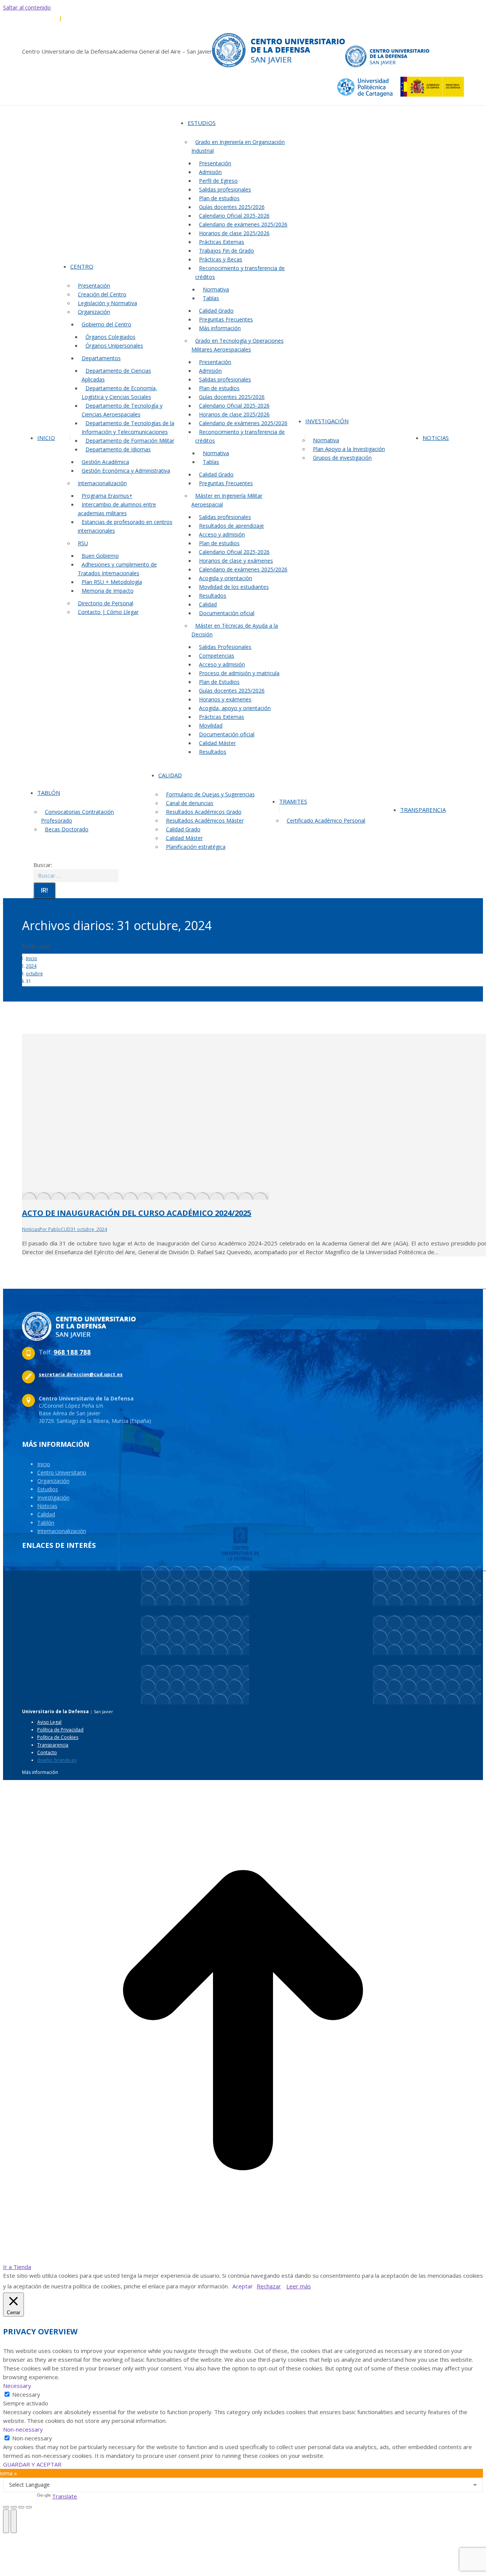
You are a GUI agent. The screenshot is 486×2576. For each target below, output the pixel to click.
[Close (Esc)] (6, 2507)
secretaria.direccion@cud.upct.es (141, 18)
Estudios (48, 1489)
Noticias (31, 1229)
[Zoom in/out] (29, 2507)
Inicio (44, 1464)
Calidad (46, 1514)
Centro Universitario (62, 1472)
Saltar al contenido (27, 7)
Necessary (26, 2394)
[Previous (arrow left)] (6, 2521)
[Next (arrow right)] (14, 2521)
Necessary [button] (17, 2386)
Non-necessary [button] (23, 2429)
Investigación (53, 1498)
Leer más (299, 2286)
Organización (53, 1481)
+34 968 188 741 (81, 18)
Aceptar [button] (243, 2286)
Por (55, 1229)
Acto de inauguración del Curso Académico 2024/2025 (137, 1213)
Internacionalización (62, 1531)
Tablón (46, 1523)
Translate (65, 2496)
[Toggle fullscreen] (21, 2507)
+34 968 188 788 (40, 18)
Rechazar (269, 2286)
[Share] (14, 2507)
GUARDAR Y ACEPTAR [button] (32, 2464)
